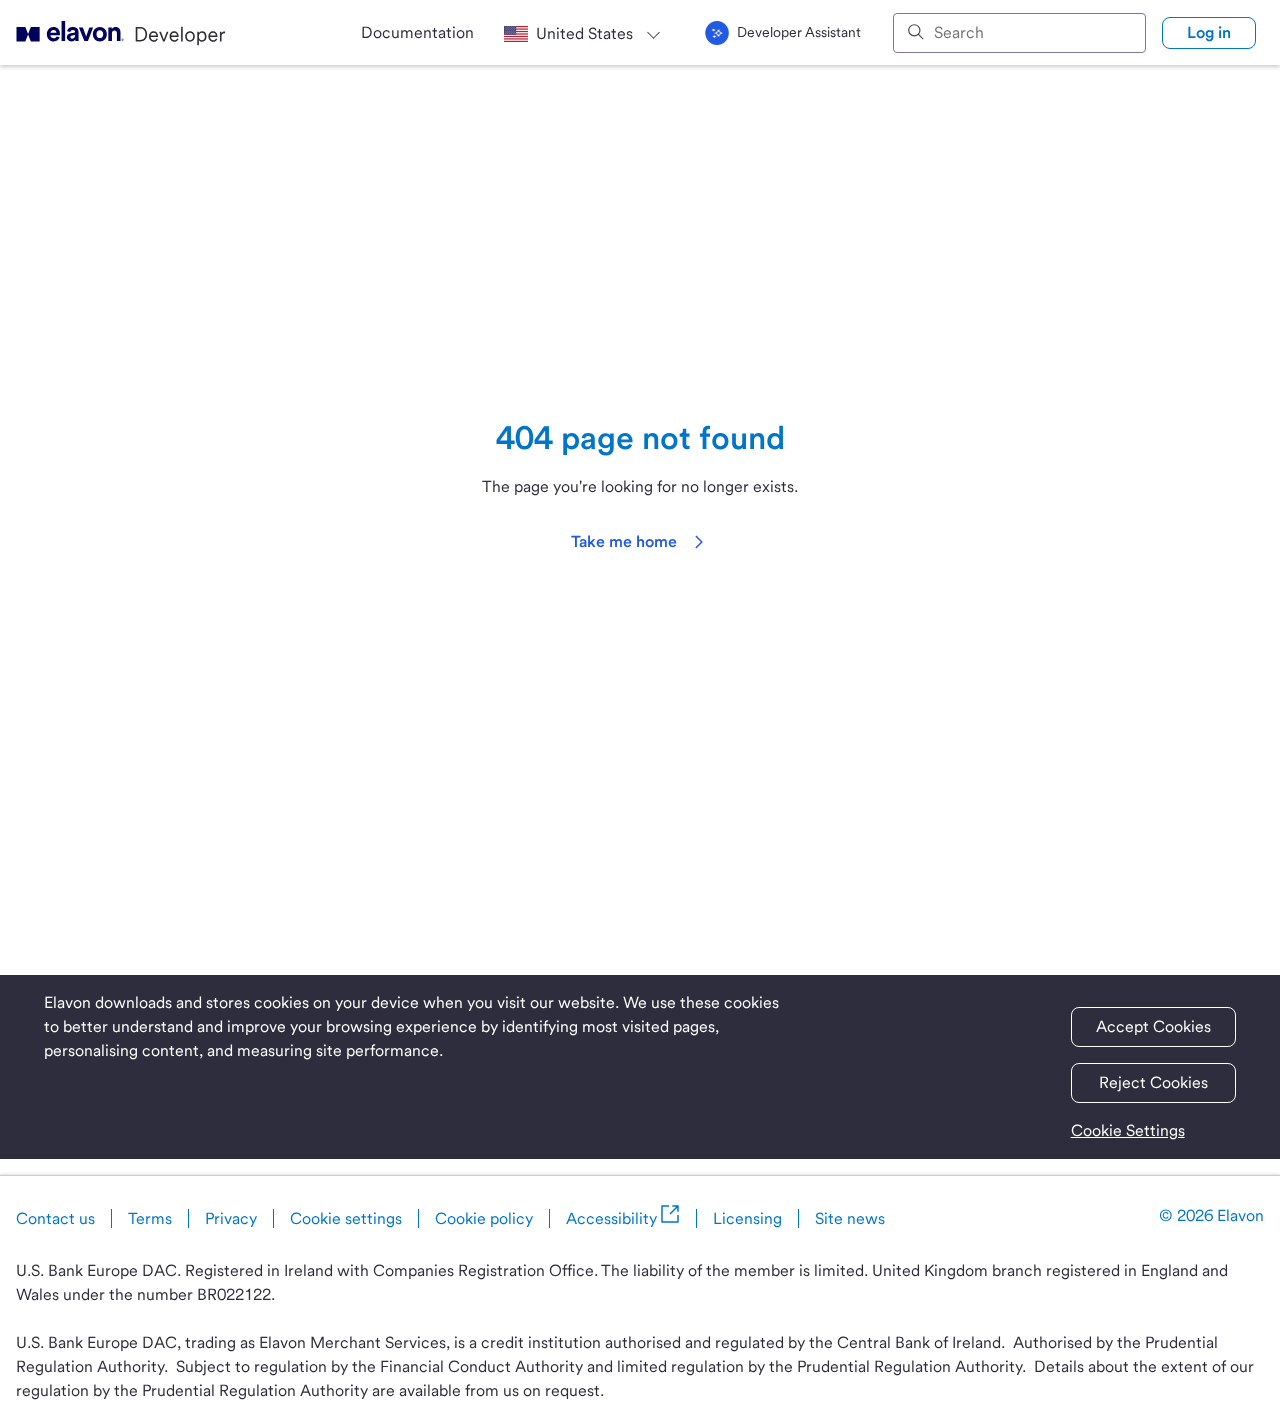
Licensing (747, 1218)
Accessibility (611, 1218)
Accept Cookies (1153, 1026)
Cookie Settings (1128, 1130)
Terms (150, 1218)
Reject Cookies (1153, 1082)
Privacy (231, 1218)
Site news (850, 1218)
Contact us (55, 1218)
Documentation (417, 32)
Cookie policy (484, 1218)
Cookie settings (346, 1218)
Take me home (624, 541)
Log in (1209, 32)
